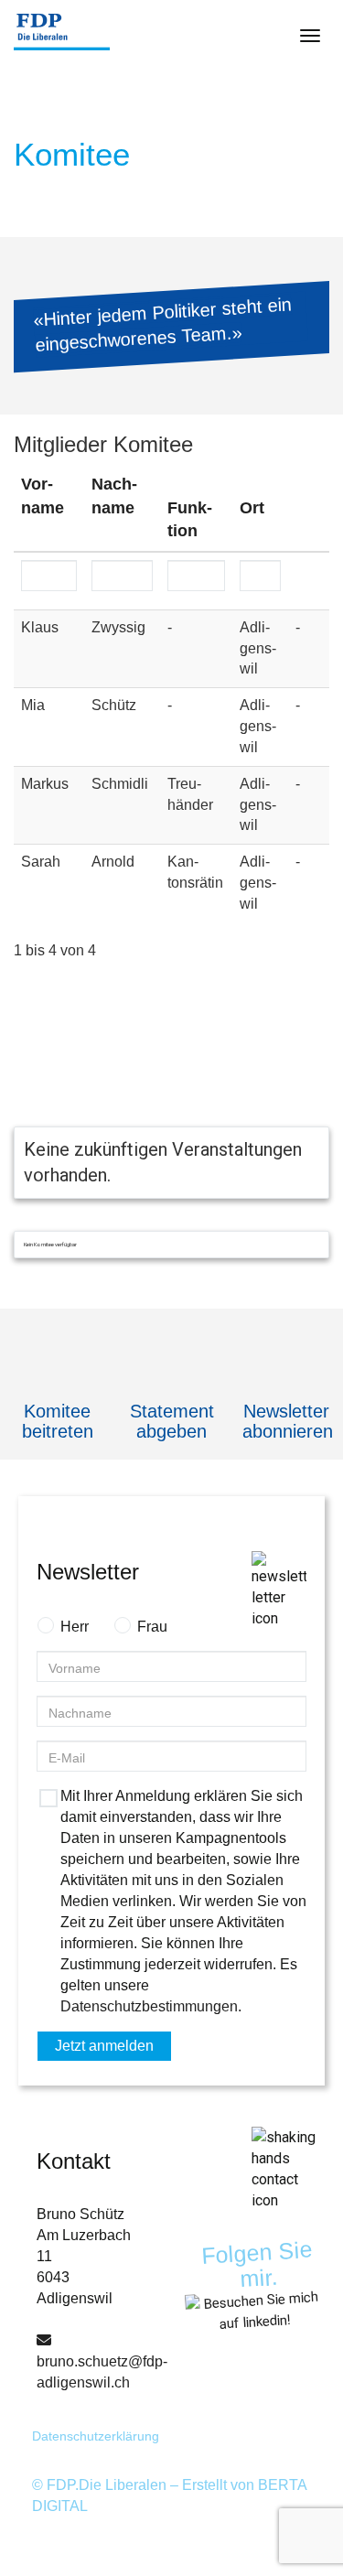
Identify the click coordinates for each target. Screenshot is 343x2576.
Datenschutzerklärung (96, 2436)
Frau (152, 1627)
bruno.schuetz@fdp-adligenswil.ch (102, 2372)
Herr (75, 1627)
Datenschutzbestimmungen (149, 2006)
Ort (252, 508)
